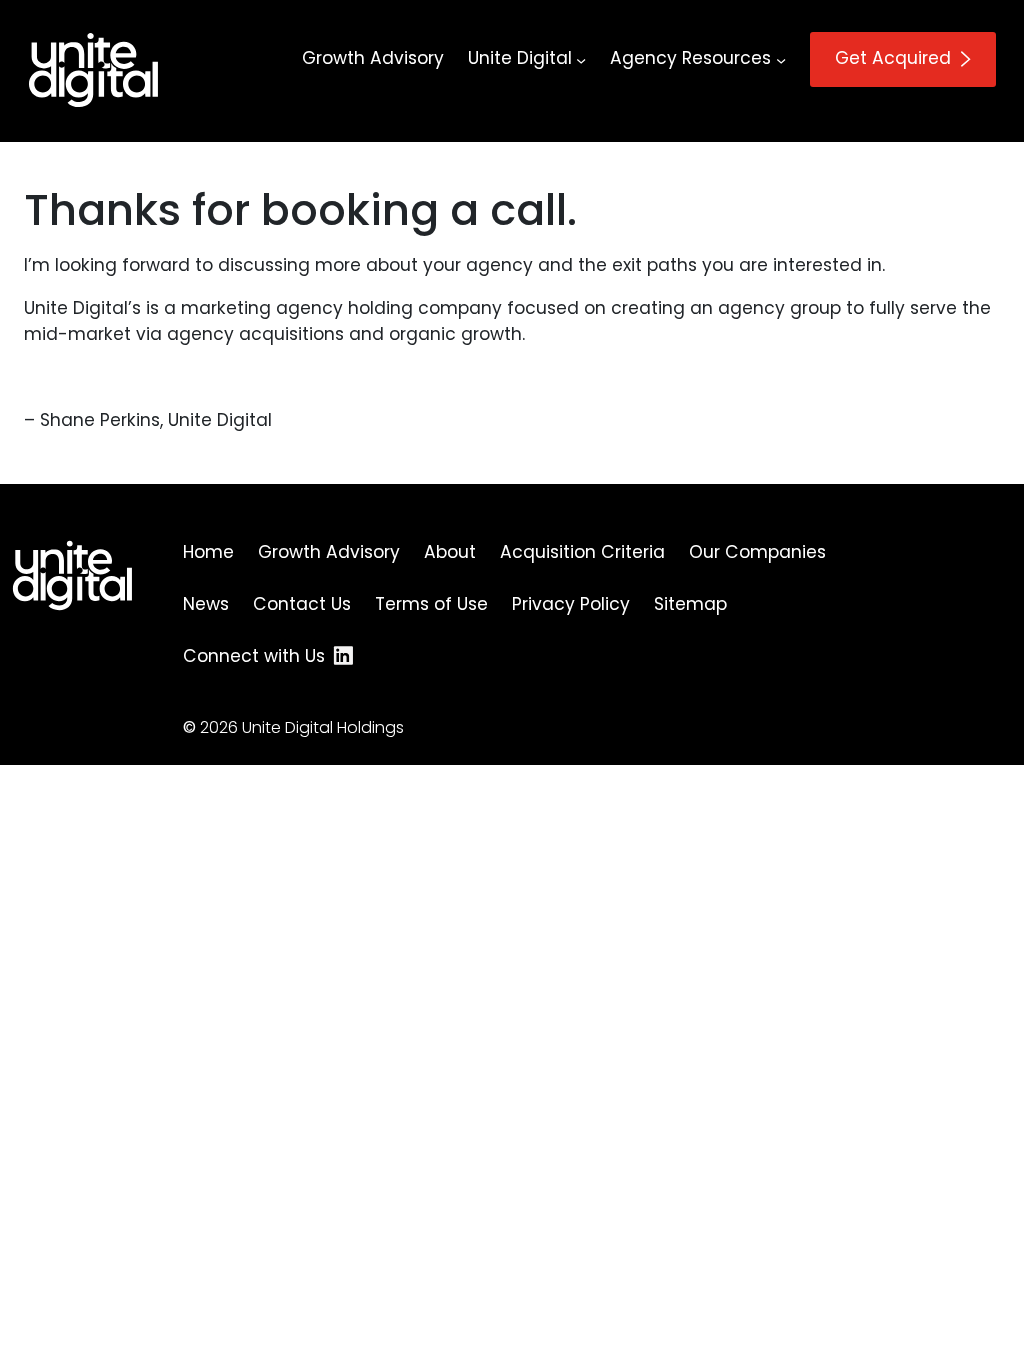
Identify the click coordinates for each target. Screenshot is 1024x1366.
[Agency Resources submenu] (781, 59)
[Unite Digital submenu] (581, 59)
